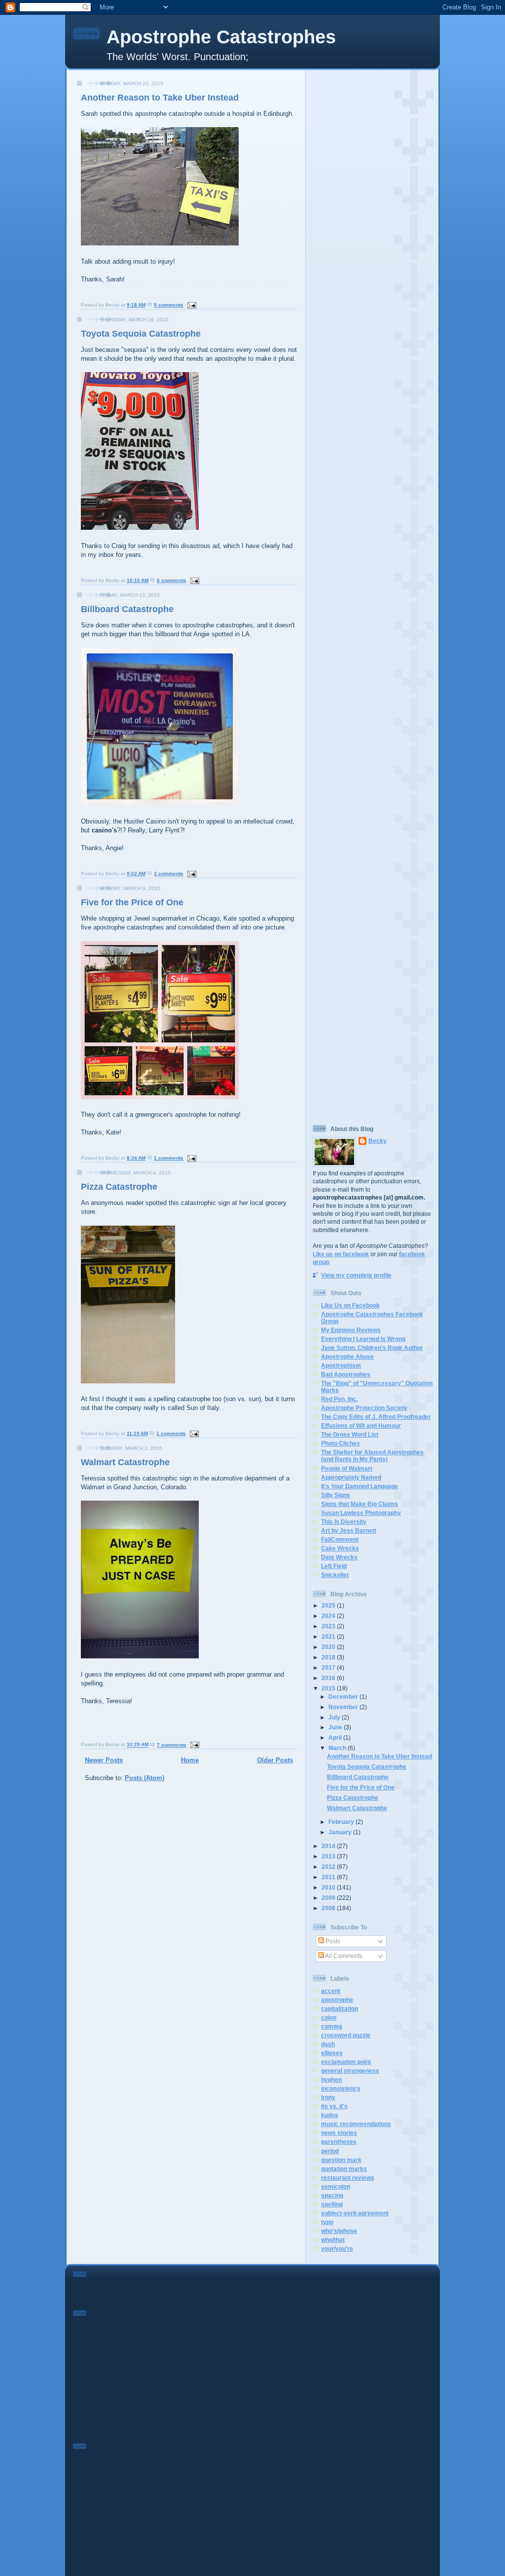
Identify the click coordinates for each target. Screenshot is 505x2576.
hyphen (331, 2079)
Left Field (334, 1566)
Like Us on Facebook (350, 1305)
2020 (329, 1647)
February (342, 1822)
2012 (329, 1867)
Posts (332, 1941)
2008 (329, 1908)
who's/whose (339, 2231)
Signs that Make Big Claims (360, 1504)
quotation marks (344, 2169)
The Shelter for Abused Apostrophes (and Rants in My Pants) (372, 1456)
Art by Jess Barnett (349, 1530)
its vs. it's (334, 2106)
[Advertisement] (373, 221)
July (335, 1717)
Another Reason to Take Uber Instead (160, 98)
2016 (329, 1678)
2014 (329, 1846)
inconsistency (341, 2088)
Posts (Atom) (144, 1778)
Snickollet (335, 1575)
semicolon (336, 2186)
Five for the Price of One (132, 902)
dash (328, 2044)
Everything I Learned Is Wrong (363, 1339)
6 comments (172, 580)
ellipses (332, 2053)
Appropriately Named (351, 1477)
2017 (329, 1667)
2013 (329, 1856)
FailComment (340, 1539)
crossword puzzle (346, 2035)
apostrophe (337, 2000)
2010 (329, 1887)
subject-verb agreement (355, 2213)
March (338, 1748)
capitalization (340, 2009)
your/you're (337, 2249)
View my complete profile (356, 1275)
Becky (378, 1141)
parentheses (339, 2142)
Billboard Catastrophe (127, 609)
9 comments (169, 305)
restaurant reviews (348, 2178)
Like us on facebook (341, 1254)
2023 (329, 1626)
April (336, 1737)
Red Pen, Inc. (339, 1399)
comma (332, 2026)
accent (331, 1991)
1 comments (169, 1158)
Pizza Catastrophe (119, 1187)
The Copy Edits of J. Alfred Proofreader (376, 1417)
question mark (341, 2160)
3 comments (169, 874)
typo (327, 2222)
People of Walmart (347, 1468)
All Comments (343, 1956)
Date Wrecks (339, 1557)
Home (190, 1760)
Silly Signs (336, 1495)
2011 (329, 1877)
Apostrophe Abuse (347, 1357)
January (341, 1832)
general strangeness (350, 2071)
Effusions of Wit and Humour (361, 1425)
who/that (333, 2240)
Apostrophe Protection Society (364, 1408)
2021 (329, 1636)
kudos (330, 2115)
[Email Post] (191, 305)
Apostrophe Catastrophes (221, 37)
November (344, 1707)
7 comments (172, 1745)
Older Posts (275, 1760)
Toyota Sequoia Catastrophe (141, 334)
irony (328, 2097)
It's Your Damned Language (360, 1486)
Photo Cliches (341, 1443)
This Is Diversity (344, 1522)
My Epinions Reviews (351, 1330)
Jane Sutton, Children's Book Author (372, 1348)
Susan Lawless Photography (361, 1513)
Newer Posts (104, 1760)
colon (329, 2017)
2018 (329, 1657)
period (330, 2151)
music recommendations (356, 2124)
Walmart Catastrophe (125, 1462)
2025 (329, 1605)
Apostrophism (341, 1365)
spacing (332, 2195)
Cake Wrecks (340, 1548)
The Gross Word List (350, 1434)
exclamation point (346, 2062)
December (344, 1697)
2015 (329, 1688)
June (336, 1727)
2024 (329, 1616)
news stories (339, 2133)
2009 (329, 1898)
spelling (332, 2204)
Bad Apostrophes (346, 1374)
